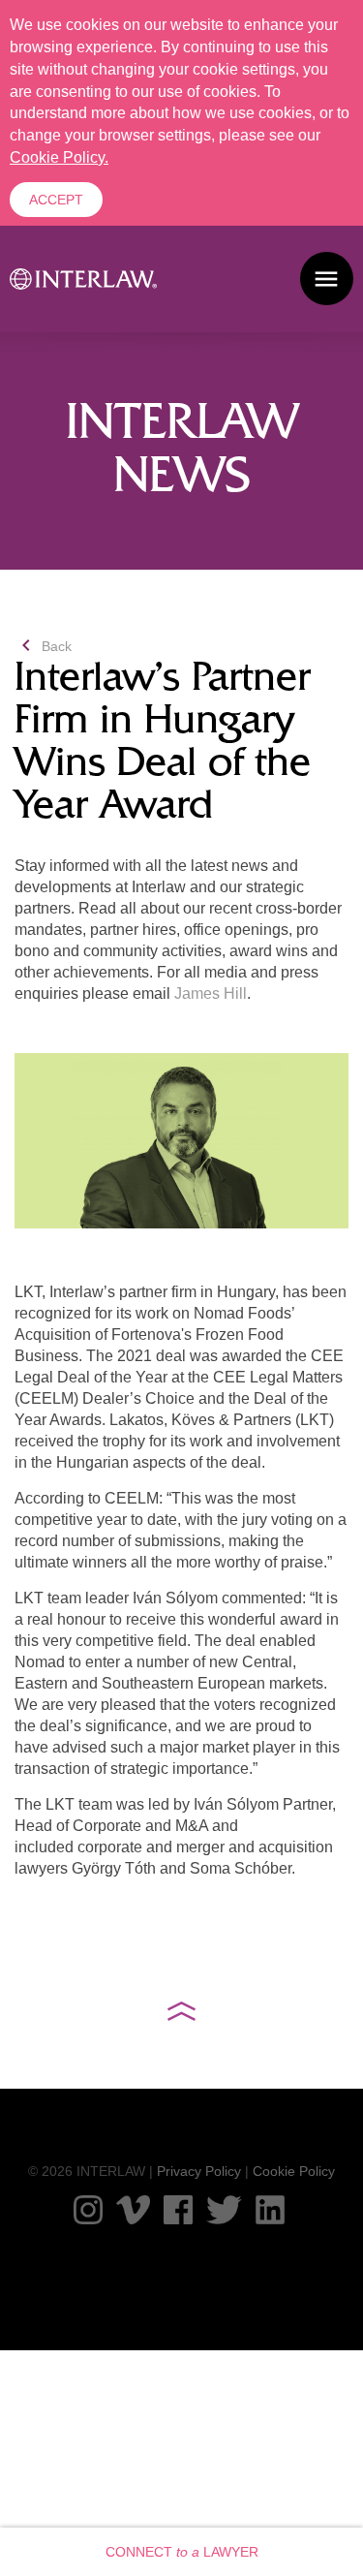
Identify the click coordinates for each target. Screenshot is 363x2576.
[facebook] (178, 2210)
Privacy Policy (199, 2171)
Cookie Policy (294, 2171)
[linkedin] (270, 2210)
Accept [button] (56, 200)
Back (43, 646)
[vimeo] (133, 2210)
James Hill (211, 993)
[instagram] (88, 2210)
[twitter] (224, 2210)
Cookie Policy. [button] (59, 157)
